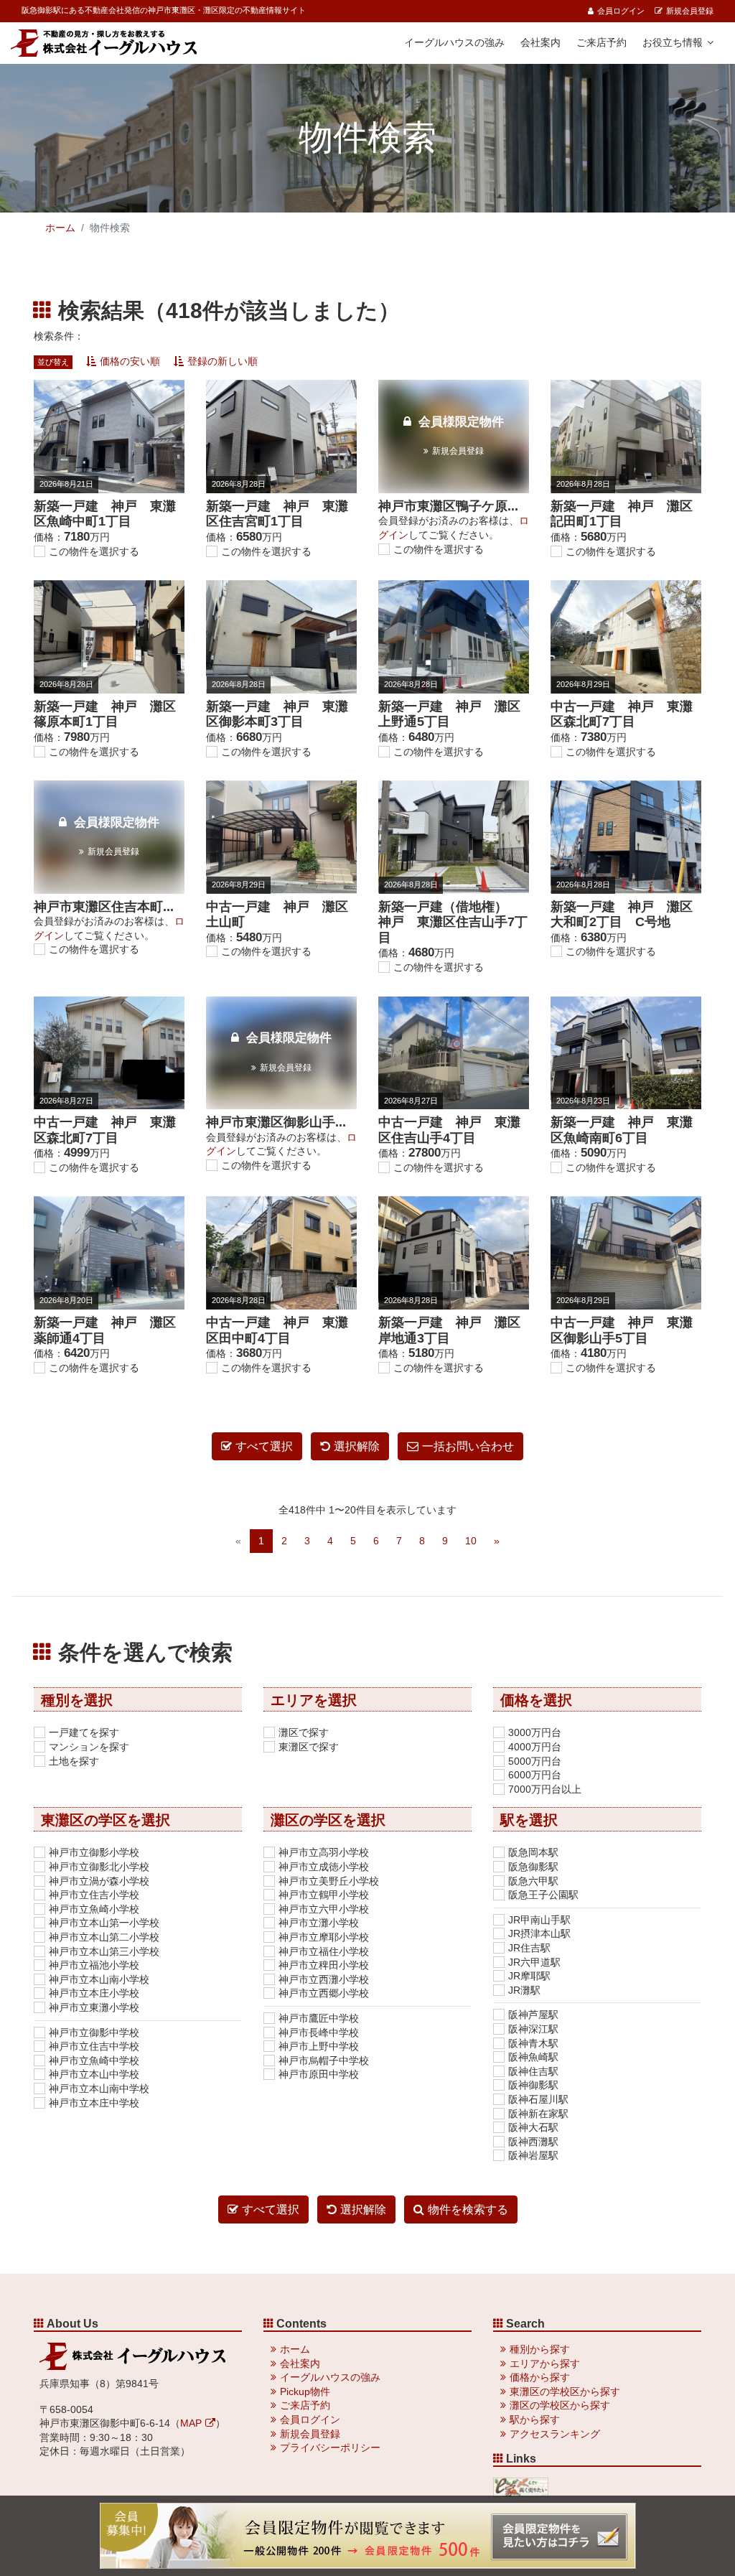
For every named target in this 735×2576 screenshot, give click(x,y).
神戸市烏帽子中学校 (324, 2061)
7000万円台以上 (545, 1789)
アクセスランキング (555, 2434)
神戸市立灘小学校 (319, 1923)
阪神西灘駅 (533, 2142)
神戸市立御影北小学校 (99, 1867)
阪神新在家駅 (538, 2114)
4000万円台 (535, 1747)
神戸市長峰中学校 (319, 2033)
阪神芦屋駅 (533, 2015)
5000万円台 (535, 1761)
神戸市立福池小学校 (94, 1965)
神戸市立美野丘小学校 (329, 1881)
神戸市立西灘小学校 (324, 1979)
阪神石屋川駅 (538, 2099)
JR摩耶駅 (529, 1976)
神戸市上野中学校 (319, 2046)
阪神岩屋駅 (533, 2155)
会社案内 (540, 42)
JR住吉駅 (529, 1948)
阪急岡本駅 (533, 1852)
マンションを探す (89, 1747)
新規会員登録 (690, 11)
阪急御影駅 (533, 1867)
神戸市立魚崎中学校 (94, 2061)
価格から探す (540, 2377)
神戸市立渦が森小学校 (99, 1881)
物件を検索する (468, 2209)
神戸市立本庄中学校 (94, 2103)
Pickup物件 (305, 2391)
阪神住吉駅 (533, 2071)
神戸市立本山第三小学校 (104, 1951)
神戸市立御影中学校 (94, 2033)
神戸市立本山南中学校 (99, 2089)
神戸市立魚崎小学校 (94, 1909)
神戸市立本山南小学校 (99, 1979)
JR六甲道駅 (534, 1962)
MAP (191, 2423)
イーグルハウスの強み (454, 42)
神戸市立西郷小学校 (324, 1993)
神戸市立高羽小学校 (324, 1852)
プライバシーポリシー (330, 2447)
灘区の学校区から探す (560, 2405)
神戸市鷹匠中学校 (319, 2018)
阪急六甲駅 (533, 1881)
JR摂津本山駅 (539, 1933)
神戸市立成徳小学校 (324, 1867)
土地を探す (74, 1761)
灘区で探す (304, 1732)
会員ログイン (621, 11)
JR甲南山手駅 (539, 1920)
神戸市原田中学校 (319, 2074)
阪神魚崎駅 (533, 2057)
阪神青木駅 (533, 2043)
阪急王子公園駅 (543, 1895)
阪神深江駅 (533, 2029)
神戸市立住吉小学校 (94, 1895)
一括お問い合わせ (468, 1446)
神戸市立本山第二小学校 (104, 1937)
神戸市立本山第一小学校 (104, 1923)
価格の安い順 (130, 361)
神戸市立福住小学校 (324, 1951)
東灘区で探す (309, 1747)
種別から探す (540, 2349)
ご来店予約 (601, 42)
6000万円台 (535, 1775)
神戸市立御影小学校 (94, 1852)
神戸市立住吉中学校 (94, 2046)
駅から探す (535, 2419)
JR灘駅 (524, 1990)
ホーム (60, 228)
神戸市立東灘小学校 (94, 2007)
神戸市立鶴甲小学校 (324, 1895)
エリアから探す (545, 2363)
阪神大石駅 (533, 2127)
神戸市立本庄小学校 (94, 1993)
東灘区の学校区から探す (565, 2391)
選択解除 (357, 1446)
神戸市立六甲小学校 (324, 1909)
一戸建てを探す (84, 1732)
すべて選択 (264, 1446)
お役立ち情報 (673, 42)
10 (471, 1541)
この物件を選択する (94, 551)
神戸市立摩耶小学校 (324, 1937)
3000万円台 (535, 1732)
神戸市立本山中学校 (94, 2074)
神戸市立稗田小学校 (324, 1965)
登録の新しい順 (223, 361)
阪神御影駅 (533, 2085)
